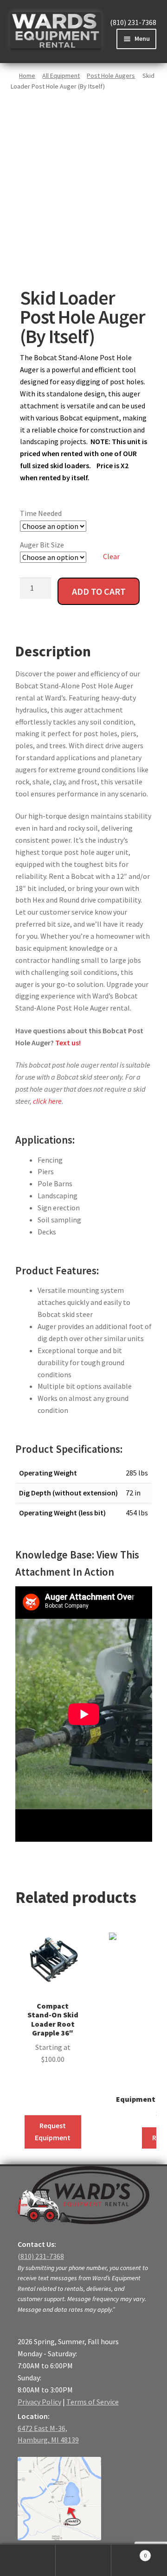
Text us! (68, 1043)
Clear (111, 556)
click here (47, 1101)
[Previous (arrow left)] (16, 1288)
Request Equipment (53, 2131)
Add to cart (99, 591)
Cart (129, 2552)
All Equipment (61, 76)
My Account (28, 2560)
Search (83, 2560)
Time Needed (41, 513)
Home (27, 76)
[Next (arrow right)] (151, 1288)
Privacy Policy (39, 2402)
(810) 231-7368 (133, 22)
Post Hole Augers (111, 76)
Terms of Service (93, 2402)
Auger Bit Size (42, 545)
